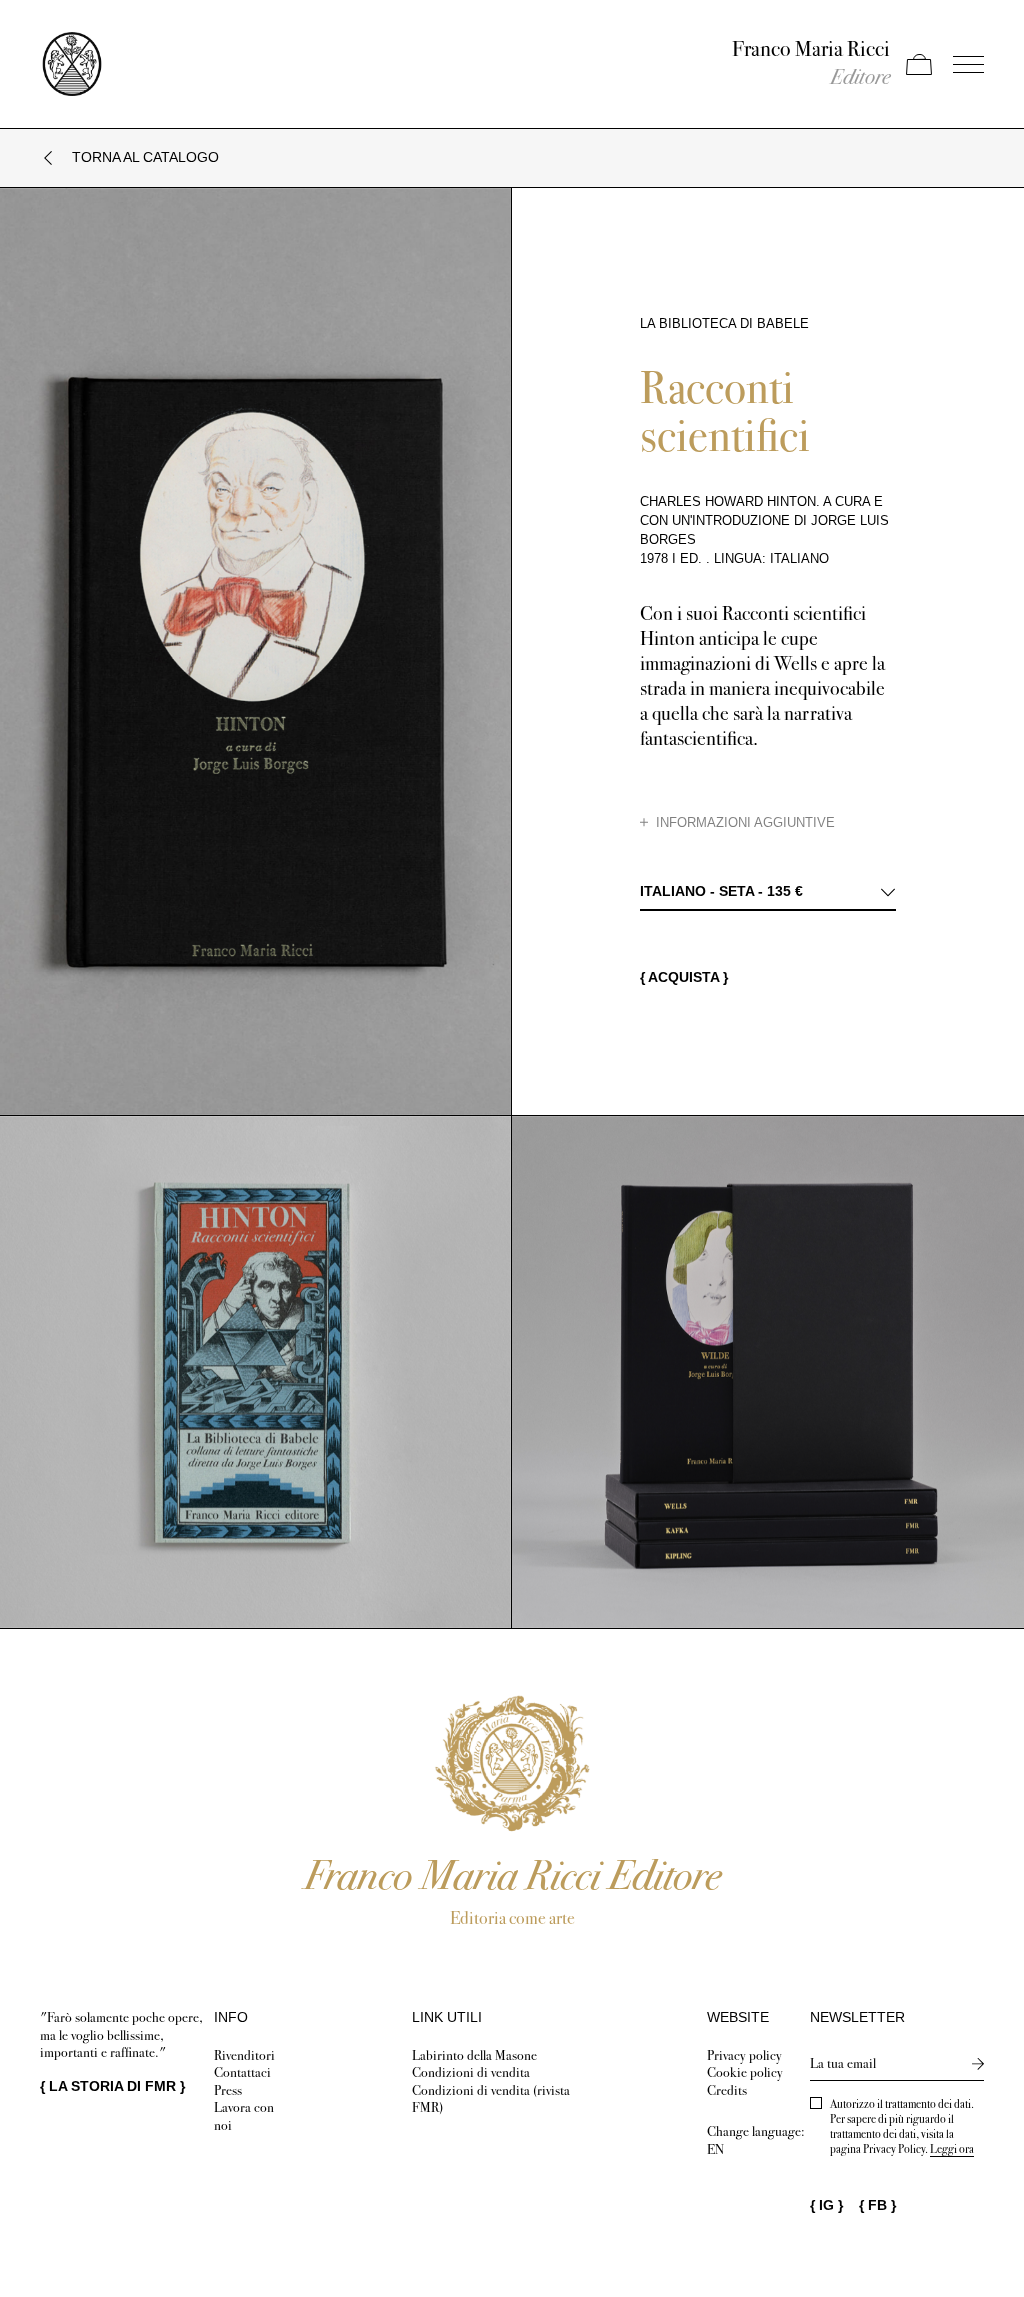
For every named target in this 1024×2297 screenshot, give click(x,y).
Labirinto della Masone (474, 2055)
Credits (727, 2090)
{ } (112, 2086)
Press (228, 2090)
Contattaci (242, 2072)
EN (715, 2149)
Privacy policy (744, 2055)
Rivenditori (244, 2055)
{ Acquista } (684, 977)
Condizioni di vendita (471, 2072)
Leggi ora (952, 2149)
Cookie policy (745, 2072)
